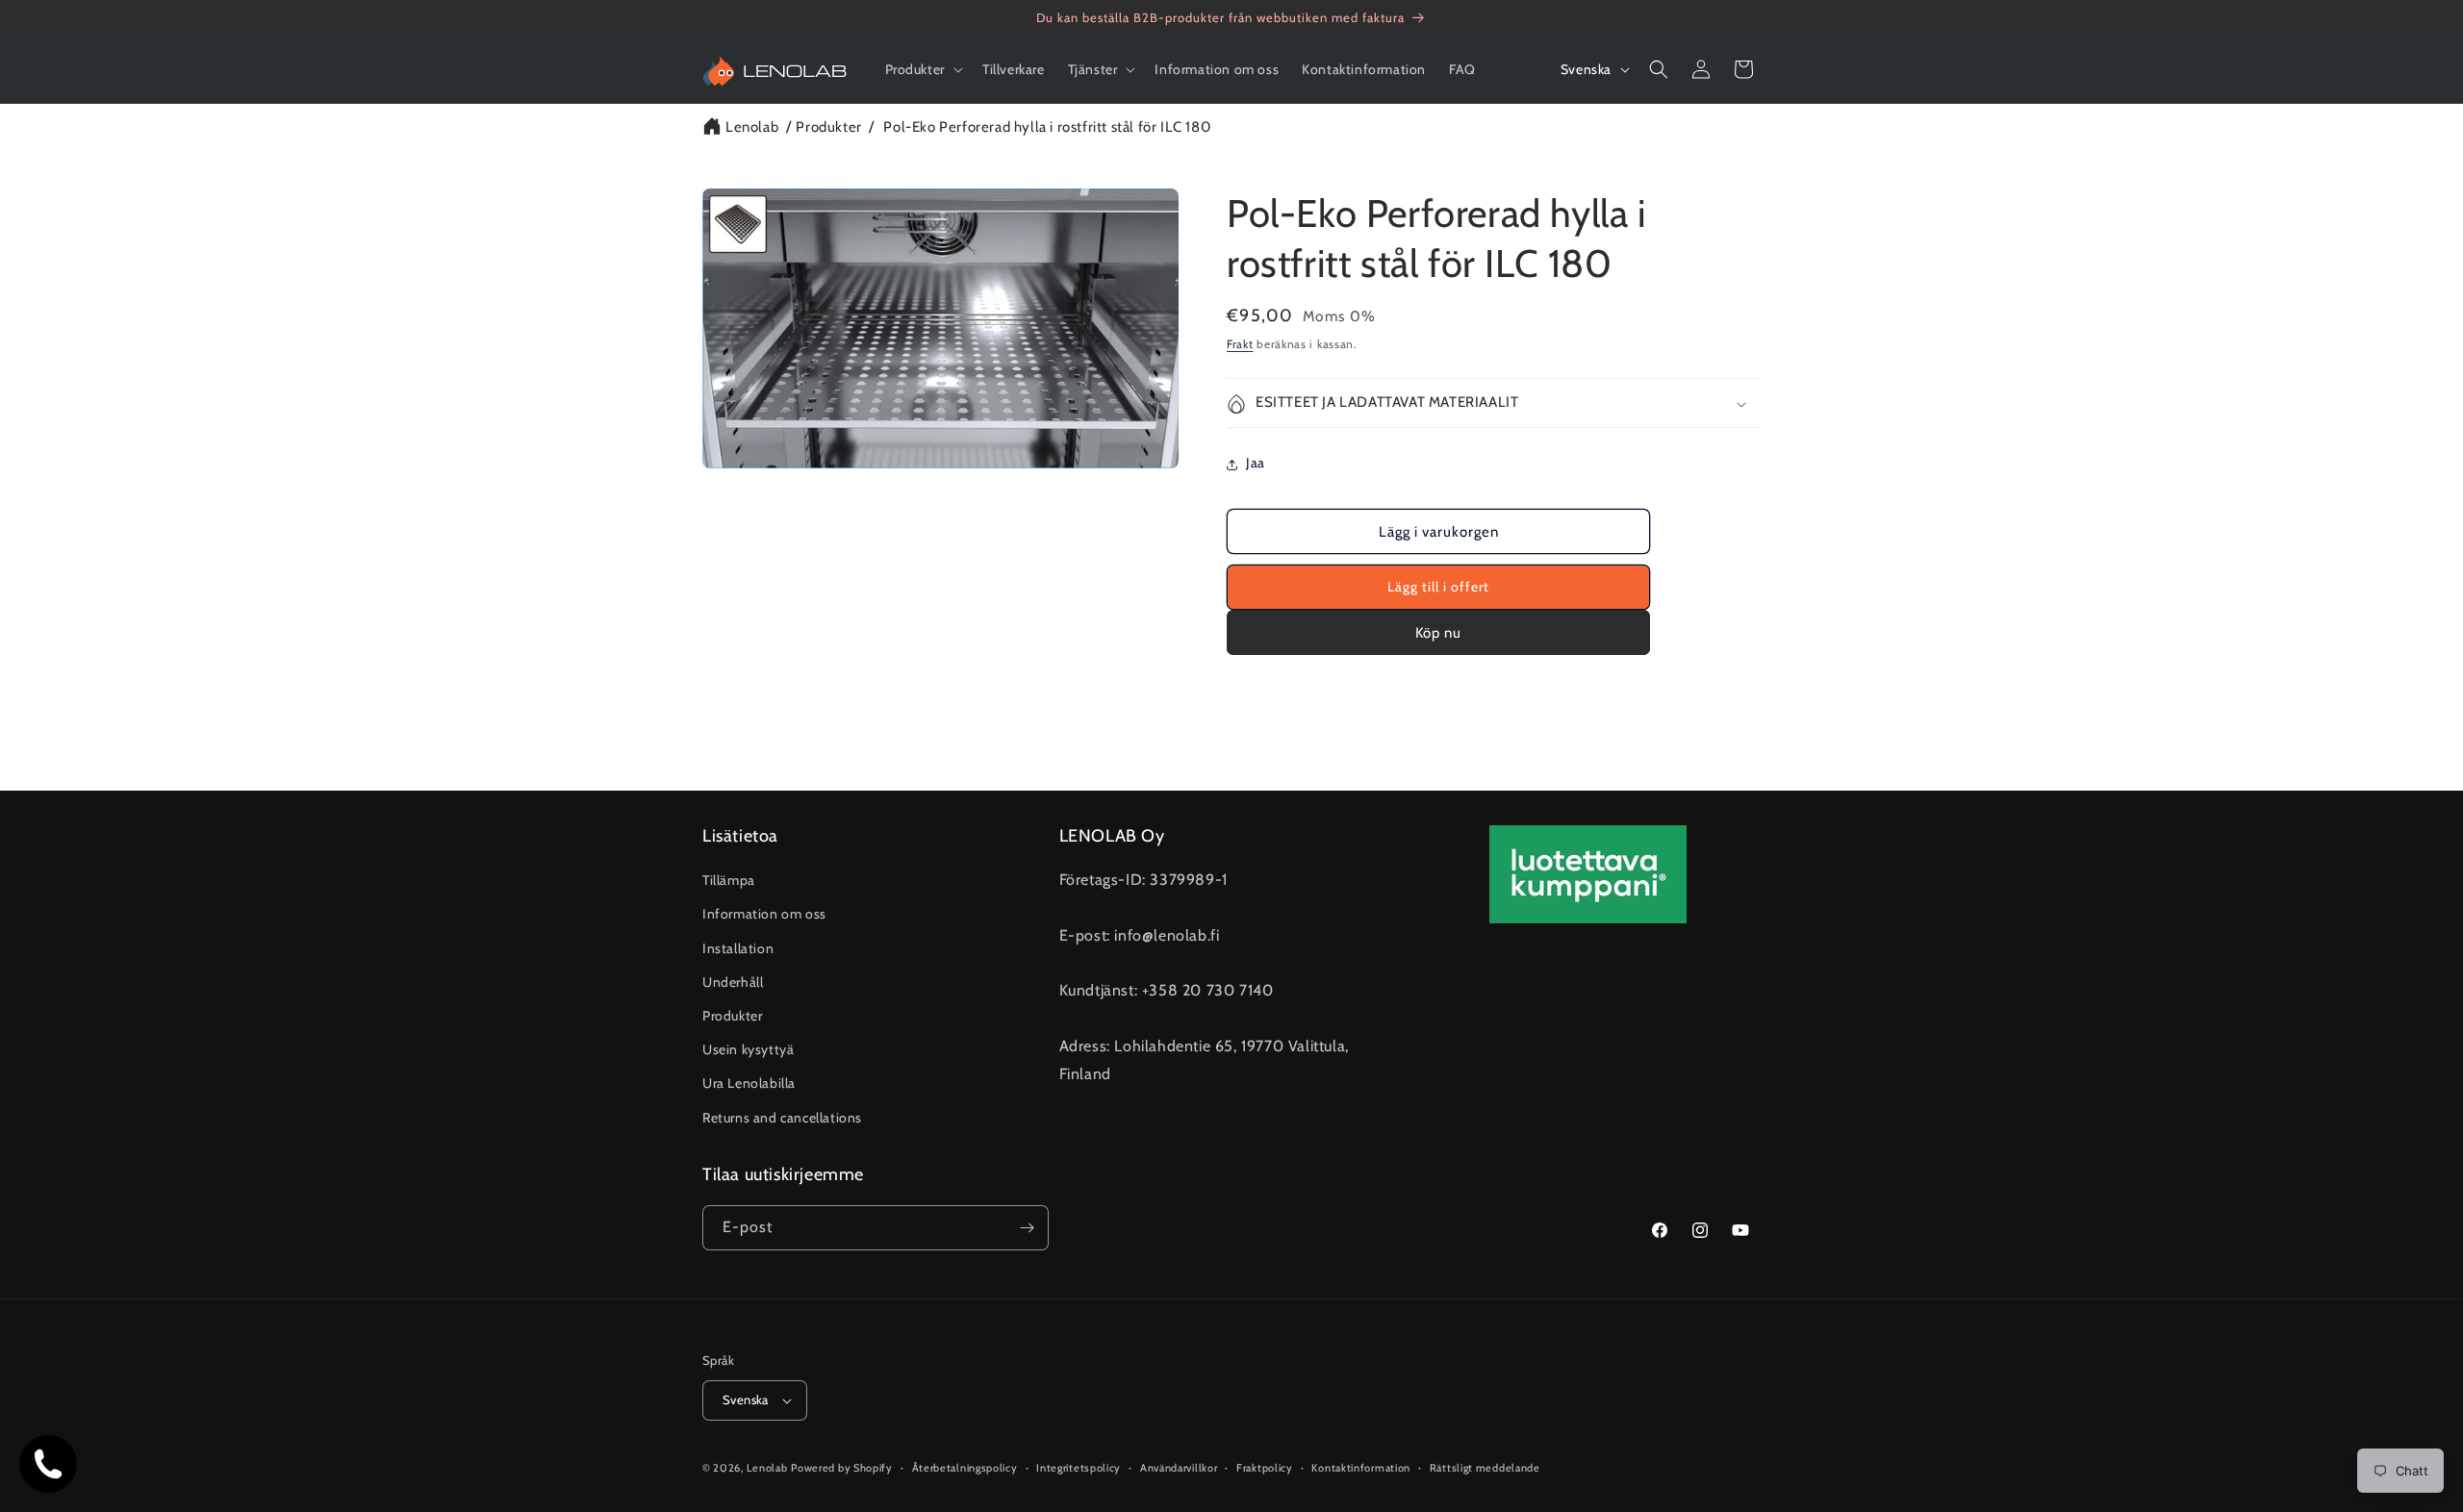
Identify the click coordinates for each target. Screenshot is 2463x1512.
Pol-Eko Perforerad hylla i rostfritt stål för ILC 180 (1047, 127)
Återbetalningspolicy (965, 1468)
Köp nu (1438, 633)
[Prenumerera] (1027, 1228)
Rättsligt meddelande (1485, 1468)
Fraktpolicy (1265, 1468)
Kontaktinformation (1361, 1468)
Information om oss (764, 914)
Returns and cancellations (782, 1118)
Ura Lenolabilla (749, 1083)
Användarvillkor (1179, 1468)
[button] (922, 69)
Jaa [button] (1256, 464)
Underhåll (733, 982)
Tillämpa (729, 880)
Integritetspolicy (1079, 1468)
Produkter (828, 127)
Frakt (1240, 344)
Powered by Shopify (842, 1468)
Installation (738, 948)
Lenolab (752, 127)
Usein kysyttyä (748, 1049)
